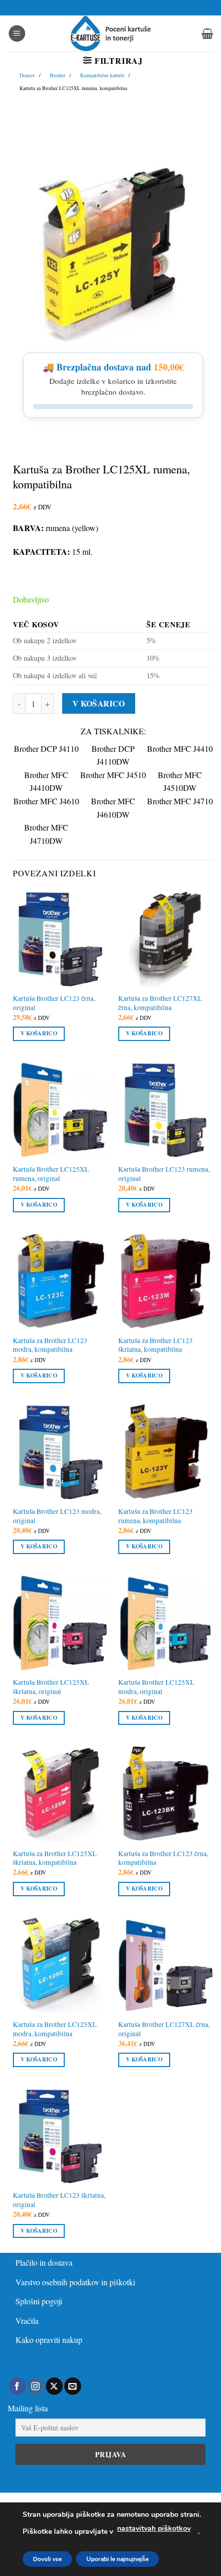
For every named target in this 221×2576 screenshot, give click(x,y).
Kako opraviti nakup (49, 2340)
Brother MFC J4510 (113, 775)
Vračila (27, 2321)
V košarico (99, 703)
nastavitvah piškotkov (154, 2528)
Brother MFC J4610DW (113, 808)
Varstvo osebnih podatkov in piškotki (75, 2282)
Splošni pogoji (39, 2301)
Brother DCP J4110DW (113, 755)
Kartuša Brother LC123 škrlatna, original (59, 2200)
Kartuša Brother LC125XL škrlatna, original (51, 1687)
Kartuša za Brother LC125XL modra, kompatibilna (55, 2029)
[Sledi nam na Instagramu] (36, 2386)
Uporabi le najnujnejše (117, 2559)
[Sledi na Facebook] (17, 2386)
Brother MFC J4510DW (180, 781)
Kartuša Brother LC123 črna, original (54, 1003)
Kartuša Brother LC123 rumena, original (164, 1174)
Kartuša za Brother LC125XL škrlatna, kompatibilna (55, 1858)
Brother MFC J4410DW (46, 781)
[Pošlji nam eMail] (73, 2386)
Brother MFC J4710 (180, 801)
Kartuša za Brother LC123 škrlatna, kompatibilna (155, 1345)
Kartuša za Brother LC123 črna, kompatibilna (163, 1858)
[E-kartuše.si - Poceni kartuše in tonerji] (110, 33)
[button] (17, 34)
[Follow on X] (54, 2386)
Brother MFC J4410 (180, 748)
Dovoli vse (47, 2559)
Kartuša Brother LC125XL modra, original (156, 1687)
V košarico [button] (39, 1033)
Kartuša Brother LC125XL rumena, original (51, 1174)
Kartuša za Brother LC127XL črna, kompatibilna (160, 1003)
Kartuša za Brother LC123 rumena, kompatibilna (155, 1516)
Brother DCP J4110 (46, 748)
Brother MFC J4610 (46, 801)
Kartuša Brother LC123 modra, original (57, 1516)
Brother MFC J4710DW (46, 834)
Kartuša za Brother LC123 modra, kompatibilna (50, 1345)
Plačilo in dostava (44, 2262)
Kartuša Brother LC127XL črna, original (164, 2029)
